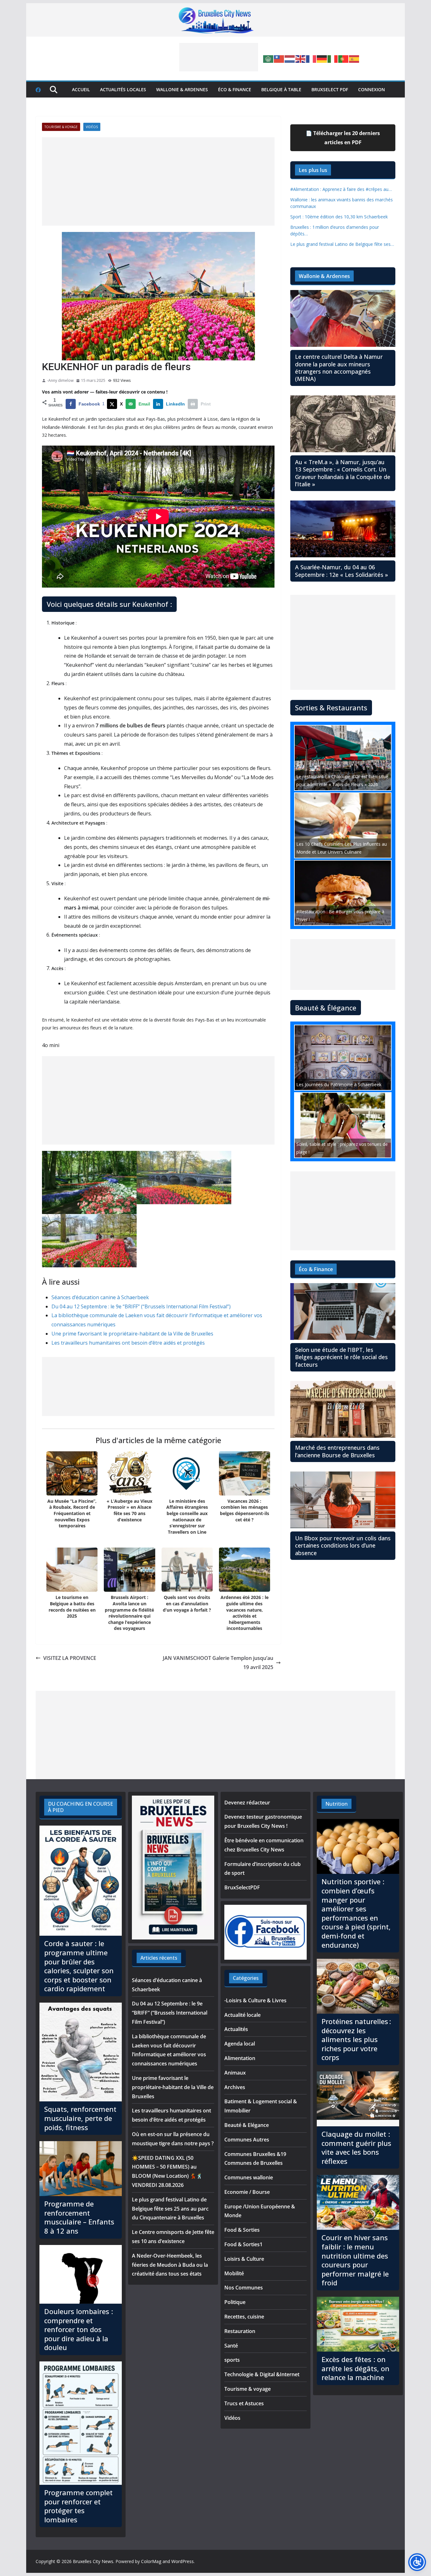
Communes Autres (247, 2140)
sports (232, 2360)
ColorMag (151, 2561)
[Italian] (333, 58)
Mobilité (234, 2273)
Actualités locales (123, 89)
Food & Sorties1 (243, 2244)
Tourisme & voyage (61, 127)
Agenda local (240, 2044)
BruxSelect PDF (330, 89)
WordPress (183, 2561)
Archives (235, 2087)
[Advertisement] (219, 57)
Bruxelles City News (93, 2561)
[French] (311, 58)
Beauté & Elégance (247, 2125)
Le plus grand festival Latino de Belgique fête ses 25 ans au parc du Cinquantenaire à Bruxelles (170, 2209)
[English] (301, 58)
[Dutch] (290, 58)
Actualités (236, 2029)
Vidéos (92, 127)
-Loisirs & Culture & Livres (255, 2000)
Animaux (235, 2073)
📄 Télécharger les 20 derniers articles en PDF (343, 138)
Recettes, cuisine (244, 2317)
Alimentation (240, 2058)
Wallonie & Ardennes (182, 89)
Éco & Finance (235, 89)
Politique (235, 2302)
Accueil (81, 89)
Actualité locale (242, 2015)
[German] (322, 58)
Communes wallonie (249, 2177)
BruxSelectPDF (242, 1887)
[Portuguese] (344, 58)
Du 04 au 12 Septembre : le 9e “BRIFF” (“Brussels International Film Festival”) (141, 1306)
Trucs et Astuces (244, 2403)
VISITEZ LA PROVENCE (70, 1658)
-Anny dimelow (60, 380)
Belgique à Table (281, 89)
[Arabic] (269, 58)
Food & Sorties (242, 2230)
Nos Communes (244, 2288)
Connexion (372, 89)
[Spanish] (354, 58)
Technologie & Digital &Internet (262, 2374)
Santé (231, 2346)
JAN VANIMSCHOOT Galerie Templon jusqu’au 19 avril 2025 (218, 1663)
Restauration (240, 2331)
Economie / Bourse (247, 2192)
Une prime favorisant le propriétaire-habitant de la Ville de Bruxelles (132, 1334)
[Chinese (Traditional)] (279, 58)
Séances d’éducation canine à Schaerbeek (100, 1297)
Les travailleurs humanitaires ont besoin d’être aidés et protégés (128, 1343)
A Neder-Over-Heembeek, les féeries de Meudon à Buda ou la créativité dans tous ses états (170, 2265)
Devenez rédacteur (247, 1803)
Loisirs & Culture (244, 2259)
